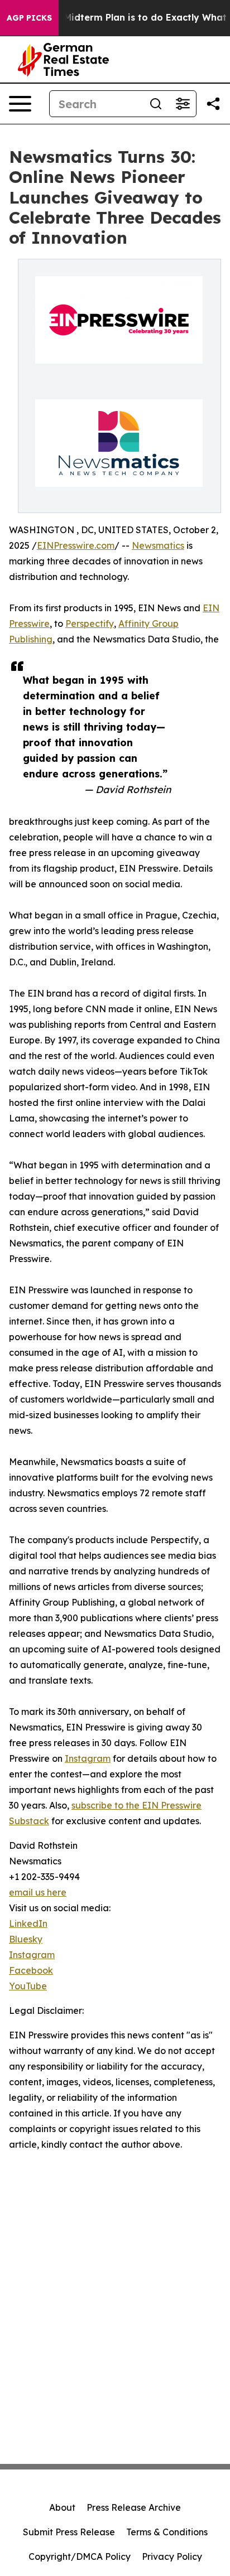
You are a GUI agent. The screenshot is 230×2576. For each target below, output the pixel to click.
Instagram (88, 1758)
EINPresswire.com (76, 545)
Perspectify (90, 624)
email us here (38, 1892)
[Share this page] (213, 104)
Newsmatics (158, 545)
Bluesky (26, 1939)
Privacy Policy (172, 2556)
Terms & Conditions (167, 2532)
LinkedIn (28, 1923)
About (62, 2507)
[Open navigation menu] (20, 104)
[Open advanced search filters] (183, 104)
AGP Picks (29, 18)
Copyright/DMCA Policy (80, 2556)
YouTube (28, 1986)
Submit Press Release (69, 2532)
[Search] (156, 104)
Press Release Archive (134, 2507)
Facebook (31, 1970)
